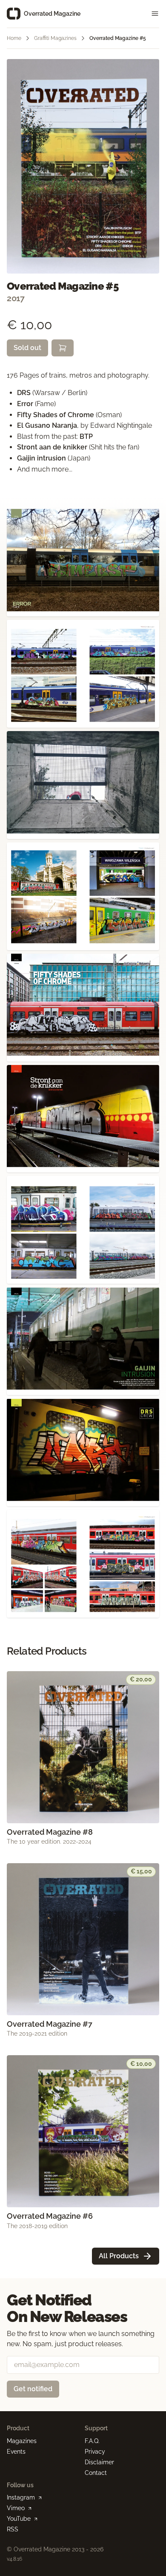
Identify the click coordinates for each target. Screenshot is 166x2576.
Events (16, 2452)
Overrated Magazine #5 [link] (118, 38)
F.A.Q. (92, 2441)
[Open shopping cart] (63, 348)
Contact (96, 2473)
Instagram (21, 2497)
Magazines (22, 2441)
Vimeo (16, 2508)
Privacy (95, 2452)
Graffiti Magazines (55, 38)
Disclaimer (99, 2462)
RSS (13, 2529)
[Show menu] (152, 14)
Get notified (33, 2389)
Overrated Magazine (52, 14)
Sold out (27, 348)
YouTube (19, 2519)
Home (14, 38)
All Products (119, 2256)
